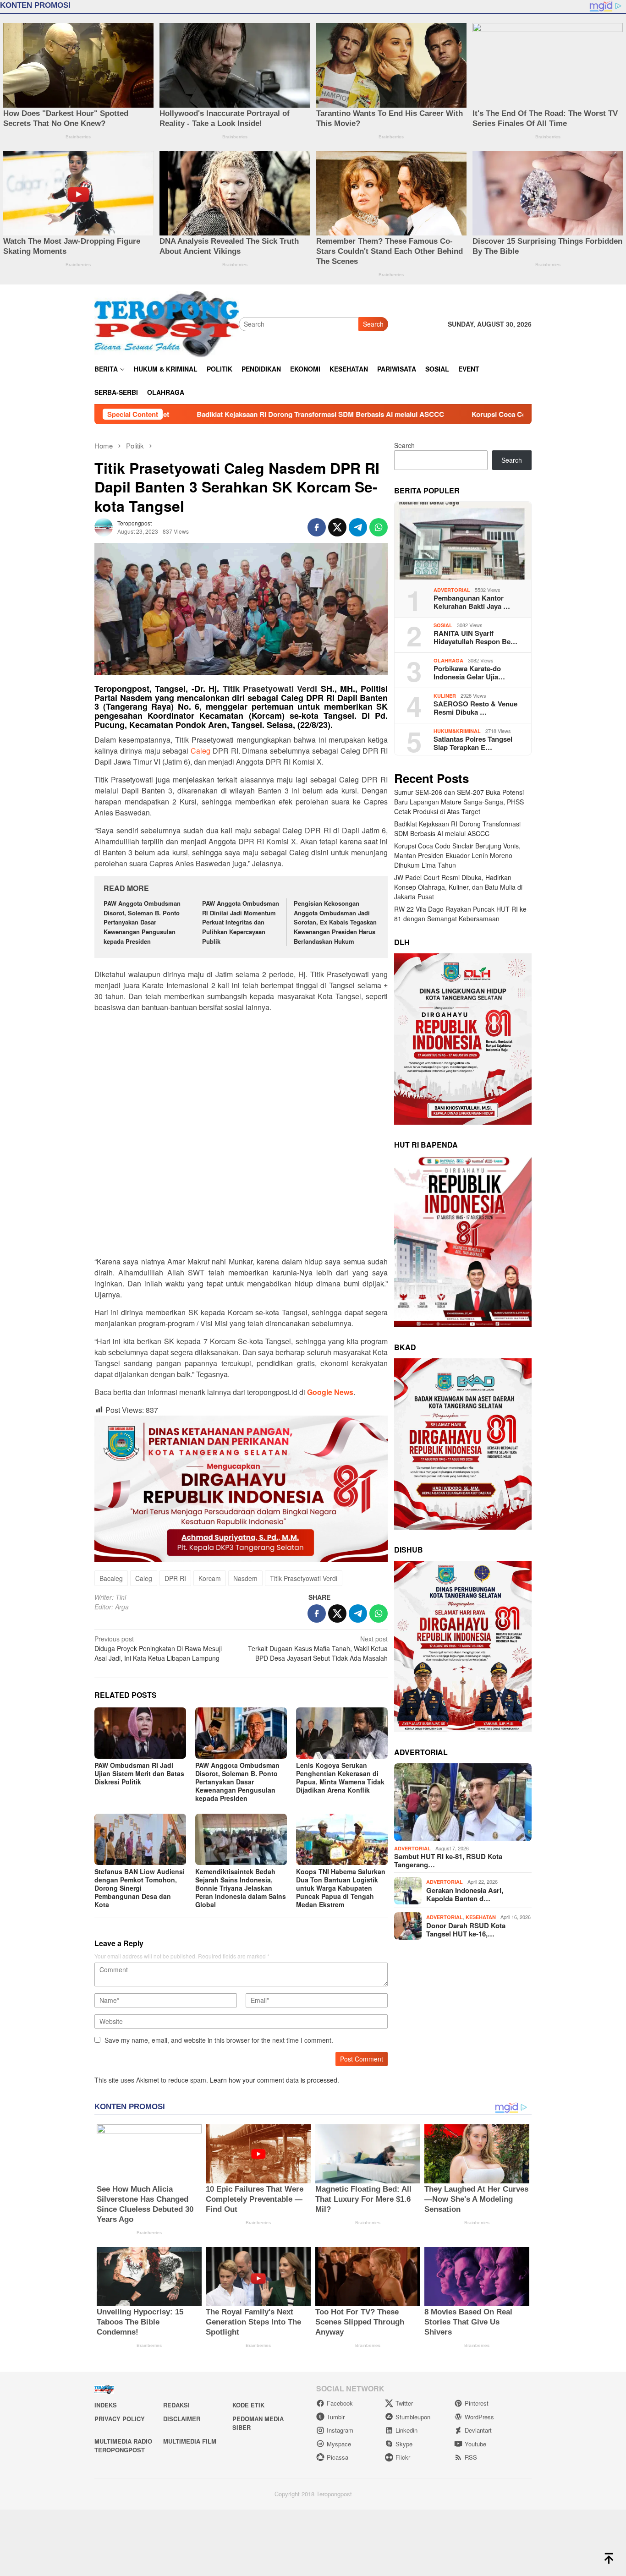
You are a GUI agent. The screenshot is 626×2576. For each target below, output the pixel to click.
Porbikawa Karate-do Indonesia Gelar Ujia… (469, 673)
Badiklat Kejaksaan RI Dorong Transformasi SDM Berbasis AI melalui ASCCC (457, 829)
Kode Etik (248, 2405)
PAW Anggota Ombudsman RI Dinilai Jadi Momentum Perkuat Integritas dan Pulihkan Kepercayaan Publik (241, 922)
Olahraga (448, 660)
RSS (471, 2457)
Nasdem (245, 1578)
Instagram (340, 2430)
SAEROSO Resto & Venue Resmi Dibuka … (475, 708)
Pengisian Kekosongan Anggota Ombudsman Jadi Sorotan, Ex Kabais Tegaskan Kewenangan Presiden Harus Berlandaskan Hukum (335, 922)
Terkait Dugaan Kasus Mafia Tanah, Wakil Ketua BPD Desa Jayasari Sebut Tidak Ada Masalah (318, 1648)
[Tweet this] (337, 527)
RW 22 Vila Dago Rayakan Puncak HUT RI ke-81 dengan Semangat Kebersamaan (461, 914)
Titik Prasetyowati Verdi (270, 689)
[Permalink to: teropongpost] (104, 526)
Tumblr (336, 2417)
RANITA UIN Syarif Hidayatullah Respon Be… (475, 638)
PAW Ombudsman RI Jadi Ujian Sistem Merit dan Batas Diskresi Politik (139, 1773)
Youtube (475, 2444)
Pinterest (477, 2403)
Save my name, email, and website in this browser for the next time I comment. (219, 2040)
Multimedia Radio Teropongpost (123, 2446)
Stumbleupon (413, 2417)
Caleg (200, 751)
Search (373, 324)
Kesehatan (481, 1917)
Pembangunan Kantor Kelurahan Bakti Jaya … (472, 602)
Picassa (338, 2457)
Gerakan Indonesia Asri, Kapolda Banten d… (465, 1894)
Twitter (404, 2403)
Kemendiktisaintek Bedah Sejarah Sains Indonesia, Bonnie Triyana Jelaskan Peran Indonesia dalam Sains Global (241, 1888)
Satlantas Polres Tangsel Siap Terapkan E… (473, 744)
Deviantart (478, 2430)
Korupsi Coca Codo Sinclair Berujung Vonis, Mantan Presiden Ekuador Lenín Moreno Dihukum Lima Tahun (423, 414)
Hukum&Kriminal (457, 731)
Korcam (210, 1578)
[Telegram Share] (358, 527)
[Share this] (317, 527)
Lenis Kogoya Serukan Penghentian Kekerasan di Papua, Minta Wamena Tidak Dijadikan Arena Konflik (340, 1777)
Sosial (443, 625)
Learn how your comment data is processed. (275, 2080)
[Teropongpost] (167, 323)
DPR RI (175, 1578)
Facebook (340, 2403)
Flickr (403, 2457)
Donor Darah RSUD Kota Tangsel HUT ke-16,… (466, 1930)
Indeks (106, 2405)
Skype (404, 2444)
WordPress (479, 2417)
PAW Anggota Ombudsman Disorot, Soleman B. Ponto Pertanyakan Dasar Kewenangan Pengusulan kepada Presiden (142, 922)
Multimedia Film (190, 2441)
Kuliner (445, 696)
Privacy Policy (120, 2419)
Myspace (339, 2444)
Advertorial (452, 590)
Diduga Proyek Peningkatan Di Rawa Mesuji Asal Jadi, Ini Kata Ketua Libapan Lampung (158, 1648)
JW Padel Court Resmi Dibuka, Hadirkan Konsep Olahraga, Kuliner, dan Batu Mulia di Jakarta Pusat (458, 887)
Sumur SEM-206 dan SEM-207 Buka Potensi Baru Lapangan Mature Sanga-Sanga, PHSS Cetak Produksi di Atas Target (459, 802)
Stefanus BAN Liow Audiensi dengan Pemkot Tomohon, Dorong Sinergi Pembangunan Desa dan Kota (140, 1888)
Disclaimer (182, 2419)
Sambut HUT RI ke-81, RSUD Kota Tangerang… (448, 1861)
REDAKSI (176, 2405)
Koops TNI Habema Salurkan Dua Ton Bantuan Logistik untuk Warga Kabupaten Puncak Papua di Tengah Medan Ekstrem (341, 1888)
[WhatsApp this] (379, 527)
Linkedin (406, 2430)
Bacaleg (111, 1578)
